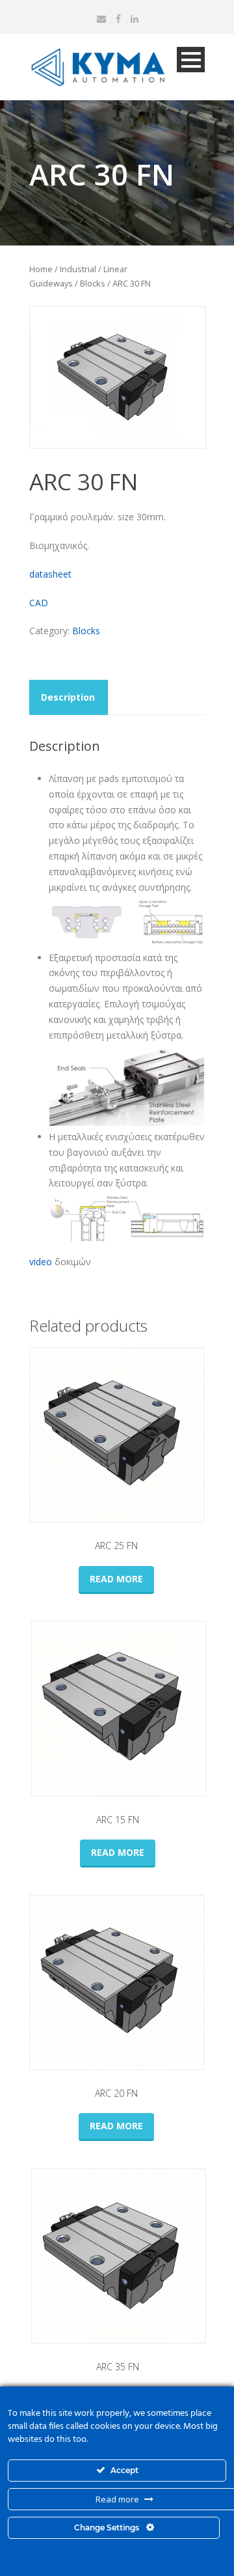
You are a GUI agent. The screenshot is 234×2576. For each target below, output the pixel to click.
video (41, 1262)
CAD (39, 603)
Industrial (78, 269)
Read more (116, 1579)
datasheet (50, 574)
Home (41, 269)
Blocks (93, 283)
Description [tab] (68, 697)
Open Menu (191, 60)
